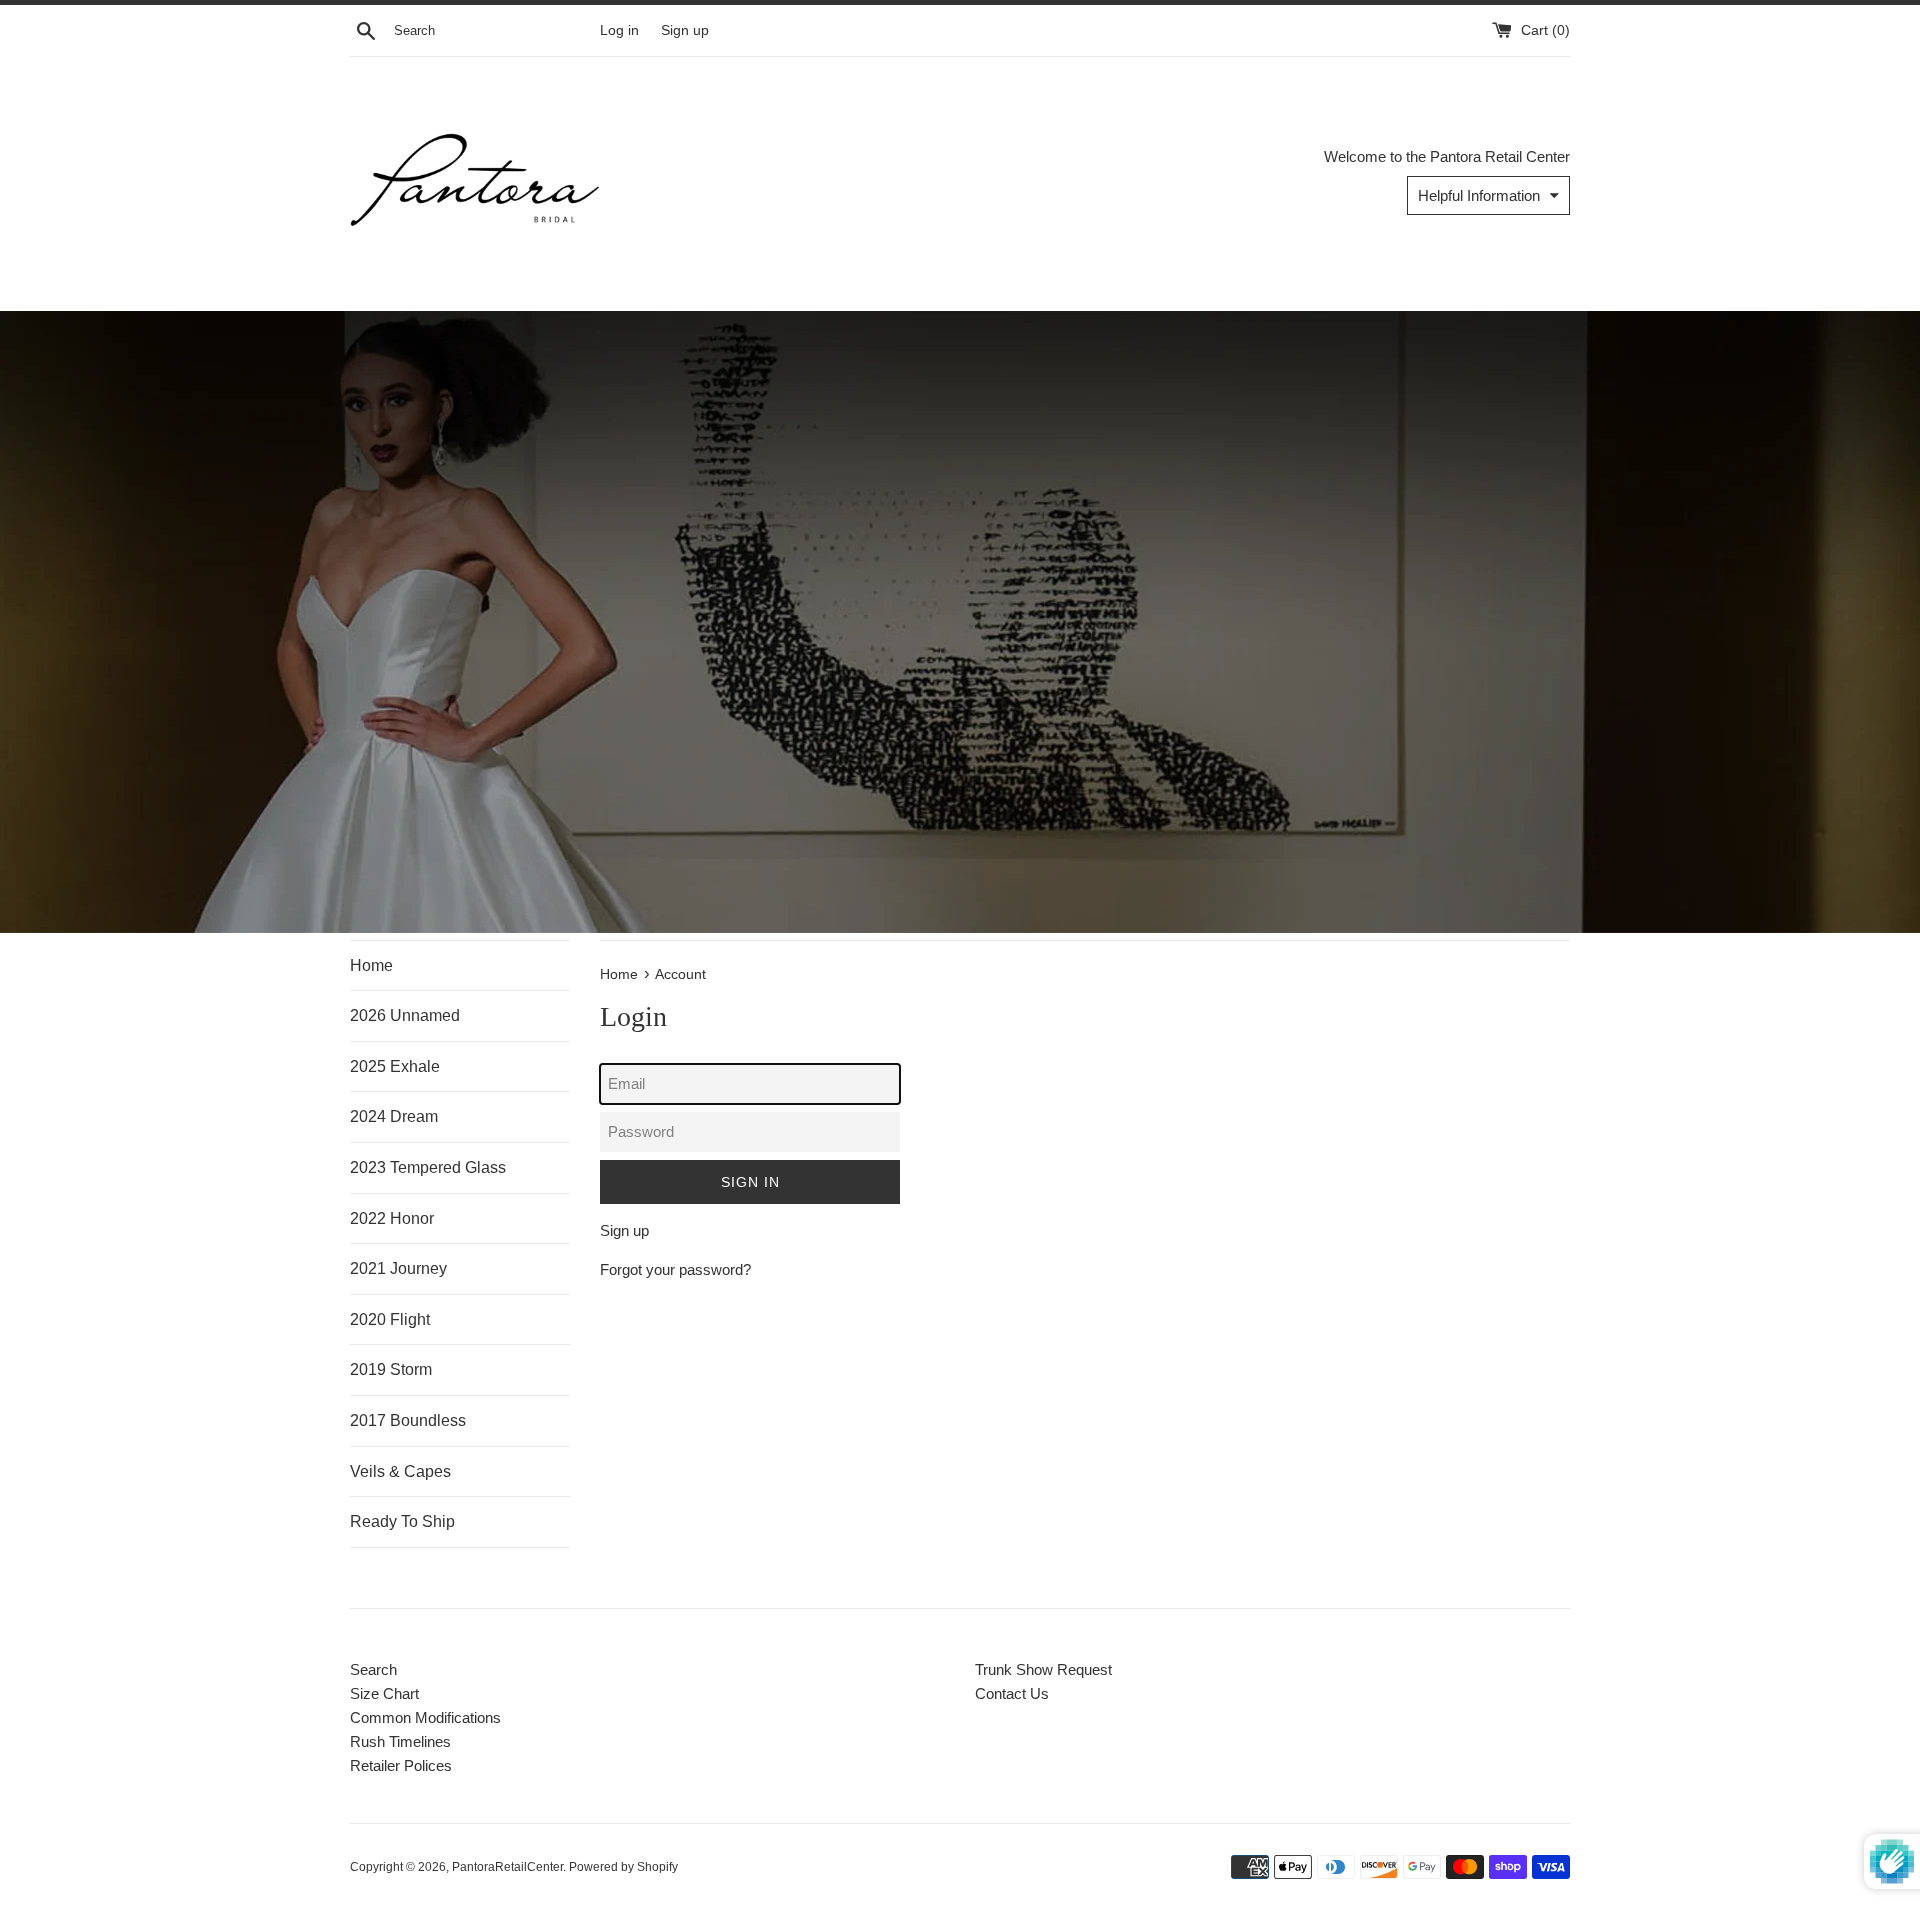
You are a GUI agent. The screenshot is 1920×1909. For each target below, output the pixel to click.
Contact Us (1012, 1693)
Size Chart (384, 1693)
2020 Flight (390, 1319)
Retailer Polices (401, 1765)
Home (371, 965)
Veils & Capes (400, 1471)
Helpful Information (1479, 195)
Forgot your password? (675, 1269)
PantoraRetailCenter (507, 1867)
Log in (619, 30)
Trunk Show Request (1043, 1669)
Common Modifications (425, 1717)
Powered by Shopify (623, 1867)
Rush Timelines (400, 1741)
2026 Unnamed (405, 1015)
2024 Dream (394, 1116)
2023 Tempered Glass (428, 1167)
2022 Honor (392, 1218)
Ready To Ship (402, 1521)
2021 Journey (398, 1268)
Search (373, 1669)
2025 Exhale (395, 1066)
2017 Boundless (408, 1420)
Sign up (685, 30)
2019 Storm (391, 1369)
